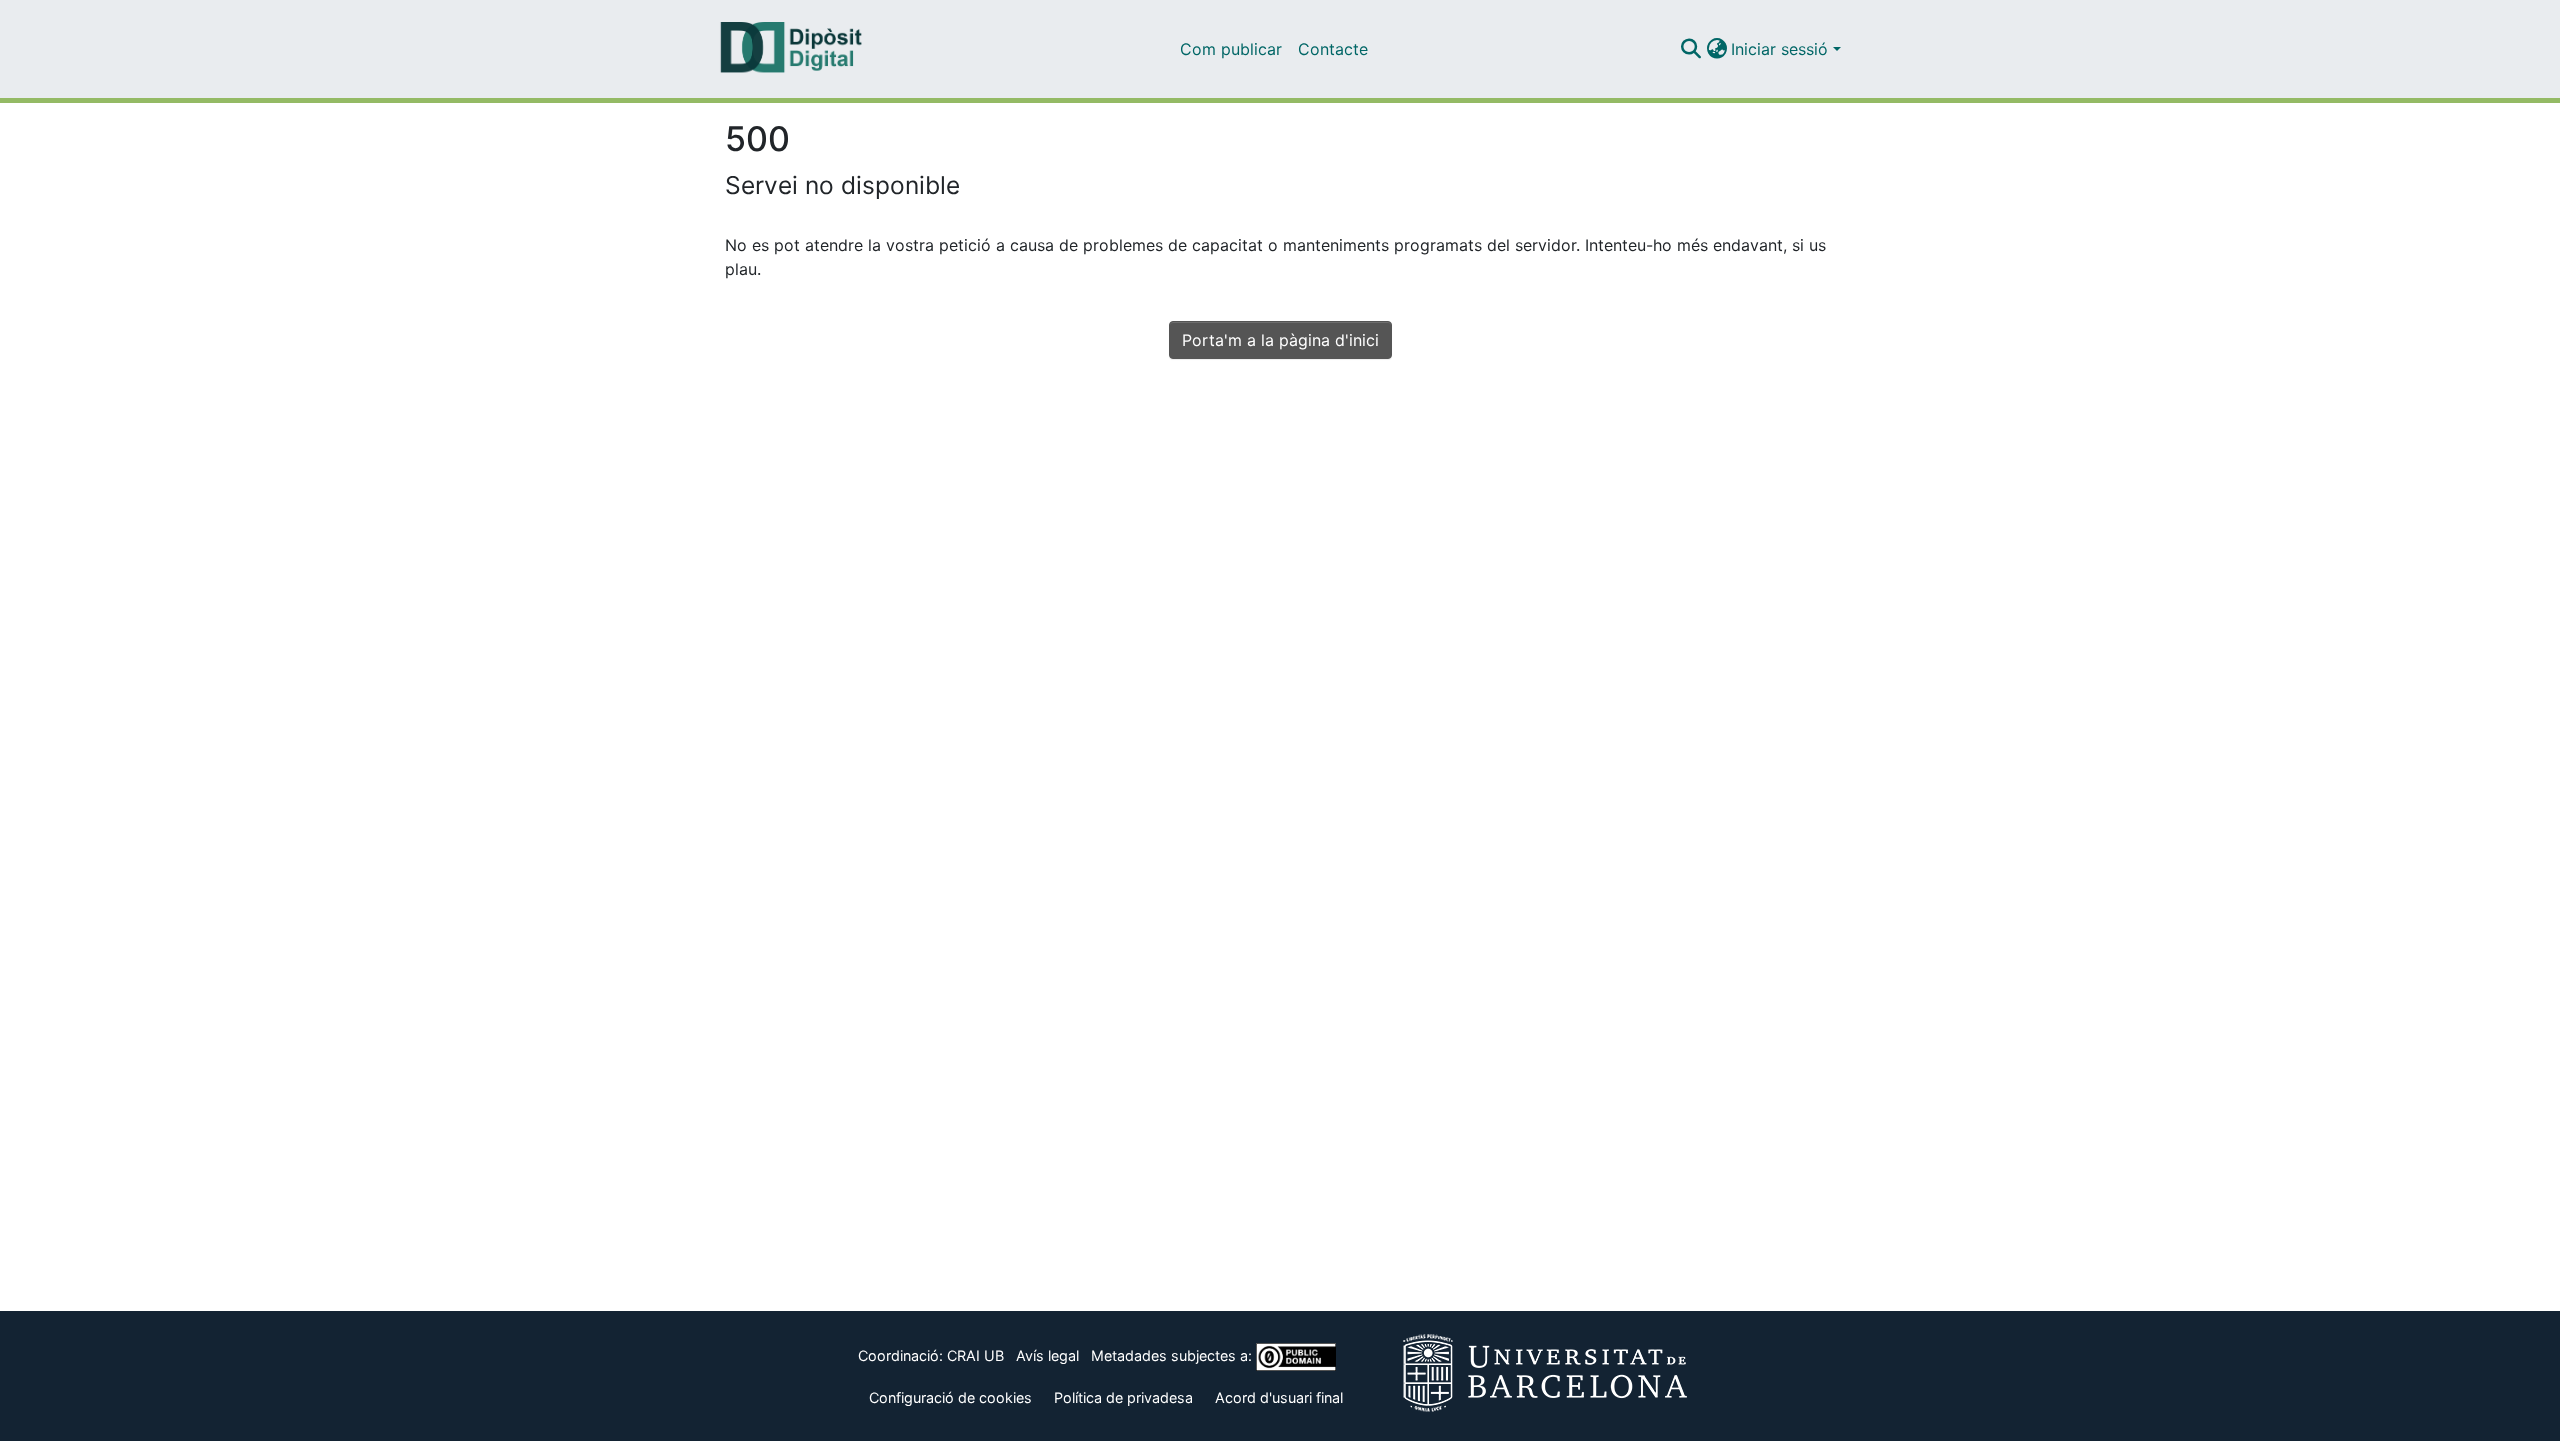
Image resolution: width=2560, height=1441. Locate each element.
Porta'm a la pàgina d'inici (1280, 340)
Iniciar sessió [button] (1782, 49)
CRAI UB (975, 1355)
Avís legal (1047, 1355)
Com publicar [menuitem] (1231, 49)
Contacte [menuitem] (1333, 49)
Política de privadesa (1123, 1397)
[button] (1690, 49)
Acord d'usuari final (1279, 1397)
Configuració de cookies (950, 1397)
